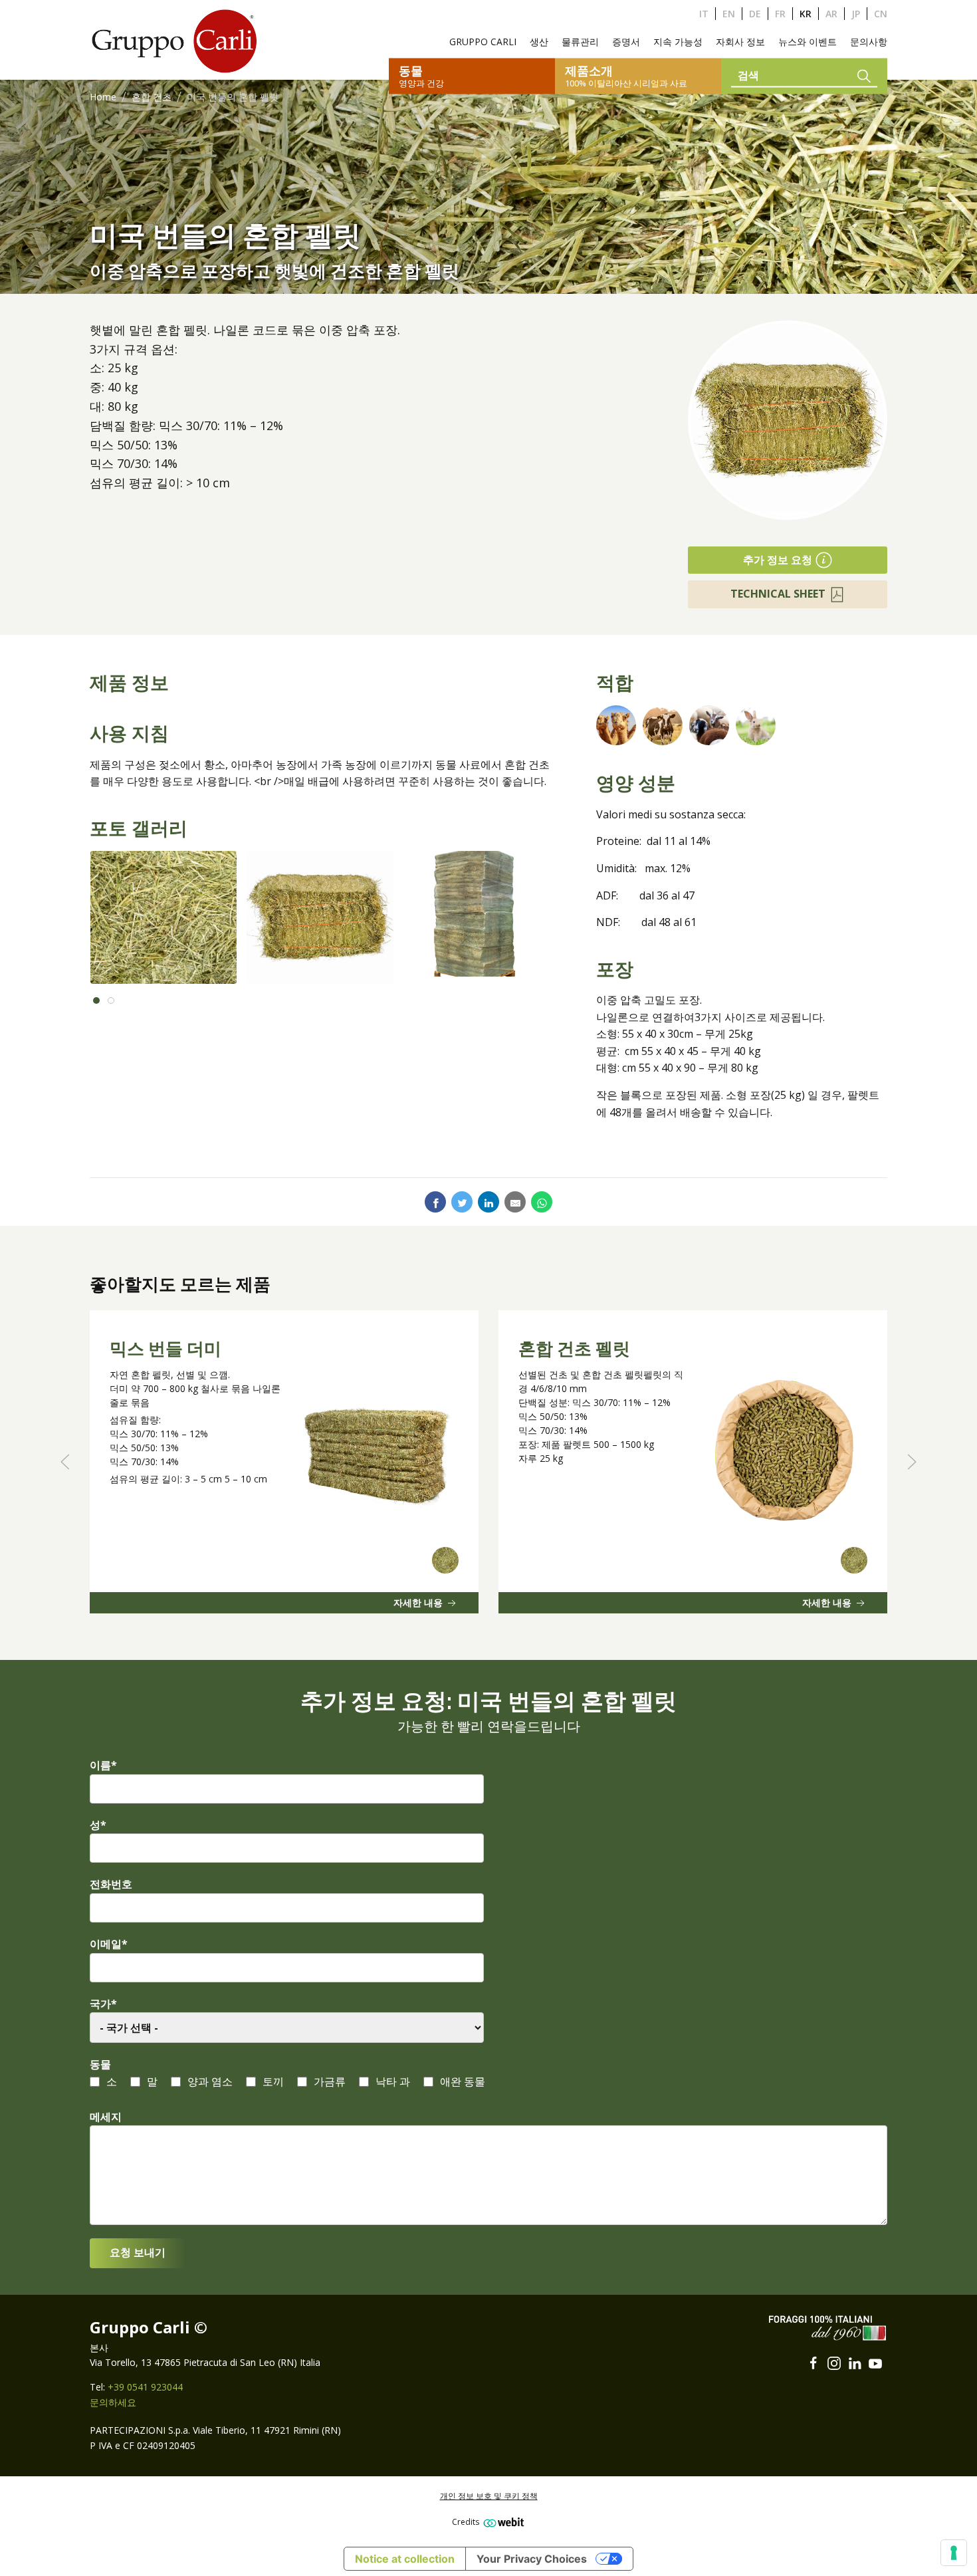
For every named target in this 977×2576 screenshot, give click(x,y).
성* (98, 1825)
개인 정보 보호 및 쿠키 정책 (489, 2496)
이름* (103, 1765)
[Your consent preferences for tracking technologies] (954, 2553)
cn (881, 14)
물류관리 (580, 42)
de (755, 14)
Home (103, 97)
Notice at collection (405, 2559)
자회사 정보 (740, 42)
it (704, 14)
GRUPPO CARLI (483, 42)
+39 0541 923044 (145, 2387)
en (729, 14)
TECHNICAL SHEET (778, 594)
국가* (103, 2004)
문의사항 (869, 42)
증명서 (626, 42)
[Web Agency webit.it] (502, 2522)
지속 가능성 (678, 42)
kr (806, 14)
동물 (100, 2064)
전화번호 (111, 1884)
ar (831, 14)
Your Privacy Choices (532, 2559)
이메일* (109, 1944)
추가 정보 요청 (778, 560)
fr (780, 14)
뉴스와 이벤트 (808, 42)
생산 (539, 42)
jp (856, 14)
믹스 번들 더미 (165, 1349)
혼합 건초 (152, 97)
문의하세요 (113, 2402)
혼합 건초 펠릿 (574, 1349)
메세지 (106, 2117)
